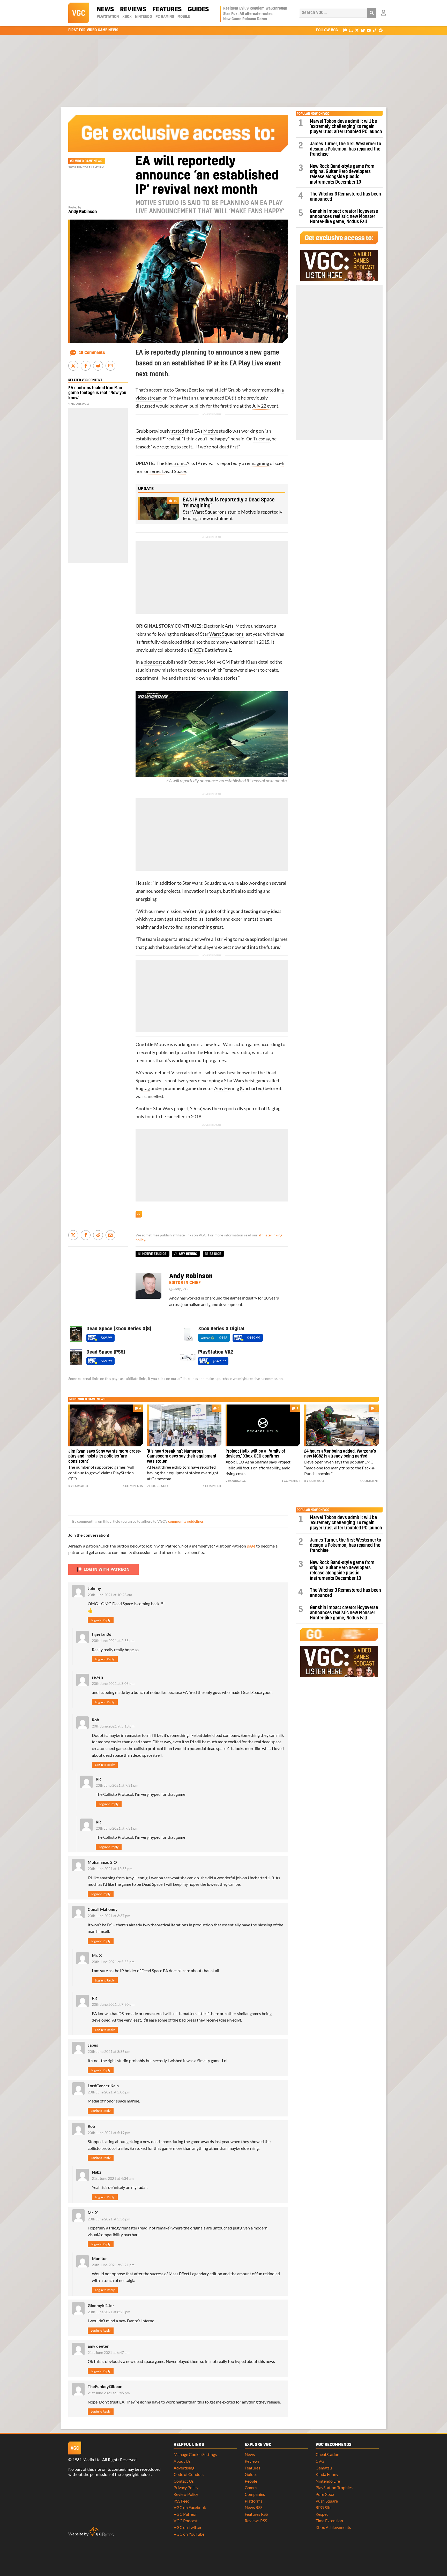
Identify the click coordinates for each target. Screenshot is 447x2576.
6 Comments (133, 1486)
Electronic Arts (180, 463)
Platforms (254, 2501)
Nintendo (143, 17)
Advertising (184, 2468)
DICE (195, 650)
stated (178, 431)
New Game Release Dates (245, 19)
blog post (153, 662)
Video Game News (89, 161)
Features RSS (256, 2514)
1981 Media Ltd (87, 2459)
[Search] (372, 13)
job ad (183, 1052)
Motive (211, 431)
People (251, 2481)
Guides (198, 10)
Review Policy (186, 2494)
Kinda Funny (327, 2474)
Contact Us (184, 2481)
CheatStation (327, 2454)
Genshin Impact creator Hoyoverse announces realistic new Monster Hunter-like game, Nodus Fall (344, 217)
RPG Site (323, 2507)
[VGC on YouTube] (369, 30)
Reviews (133, 10)
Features (167, 10)
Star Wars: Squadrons (222, 634)
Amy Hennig (227, 1088)
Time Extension (329, 2521)
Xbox (127, 17)
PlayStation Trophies (334, 2487)
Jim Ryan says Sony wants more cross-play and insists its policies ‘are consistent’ (105, 1456)
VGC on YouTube (189, 2534)
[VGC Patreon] (345, 30)
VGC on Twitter (188, 2527)
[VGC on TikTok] (375, 30)
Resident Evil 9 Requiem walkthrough (255, 9)
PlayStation (108, 17)
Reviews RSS (256, 2521)
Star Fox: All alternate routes (248, 14)
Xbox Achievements (333, 2527)
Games (251, 2487)
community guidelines (186, 1521)
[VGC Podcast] (351, 30)
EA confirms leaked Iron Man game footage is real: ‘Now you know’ (97, 393)
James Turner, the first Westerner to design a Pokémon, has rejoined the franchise (345, 149)
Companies (255, 2494)
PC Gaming (165, 17)
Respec (322, 2514)
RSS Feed (182, 2501)
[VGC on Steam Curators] (381, 30)
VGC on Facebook (190, 2507)
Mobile (184, 17)
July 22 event (265, 406)
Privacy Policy (186, 2487)
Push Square (327, 2501)
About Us (182, 2461)
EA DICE (215, 1254)
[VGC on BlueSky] (363, 30)
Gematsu (324, 2468)
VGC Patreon (186, 2514)
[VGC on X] (357, 30)
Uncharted (252, 1088)
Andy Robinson (83, 212)
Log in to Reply (101, 1620)
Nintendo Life (328, 2481)
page (251, 1546)
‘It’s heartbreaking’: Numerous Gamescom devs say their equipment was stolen (182, 1456)
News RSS (254, 2507)
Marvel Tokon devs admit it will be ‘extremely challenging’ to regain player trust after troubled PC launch (346, 127)
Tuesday (262, 439)
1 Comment (212, 1486)
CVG (320, 2461)
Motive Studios (154, 1254)
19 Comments (92, 353)
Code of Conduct (189, 2474)
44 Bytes (101, 2532)
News (105, 10)
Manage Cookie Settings (195, 2454)
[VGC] (79, 13)
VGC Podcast (186, 2521)
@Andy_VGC (180, 1289)
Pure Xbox (325, 2494)
